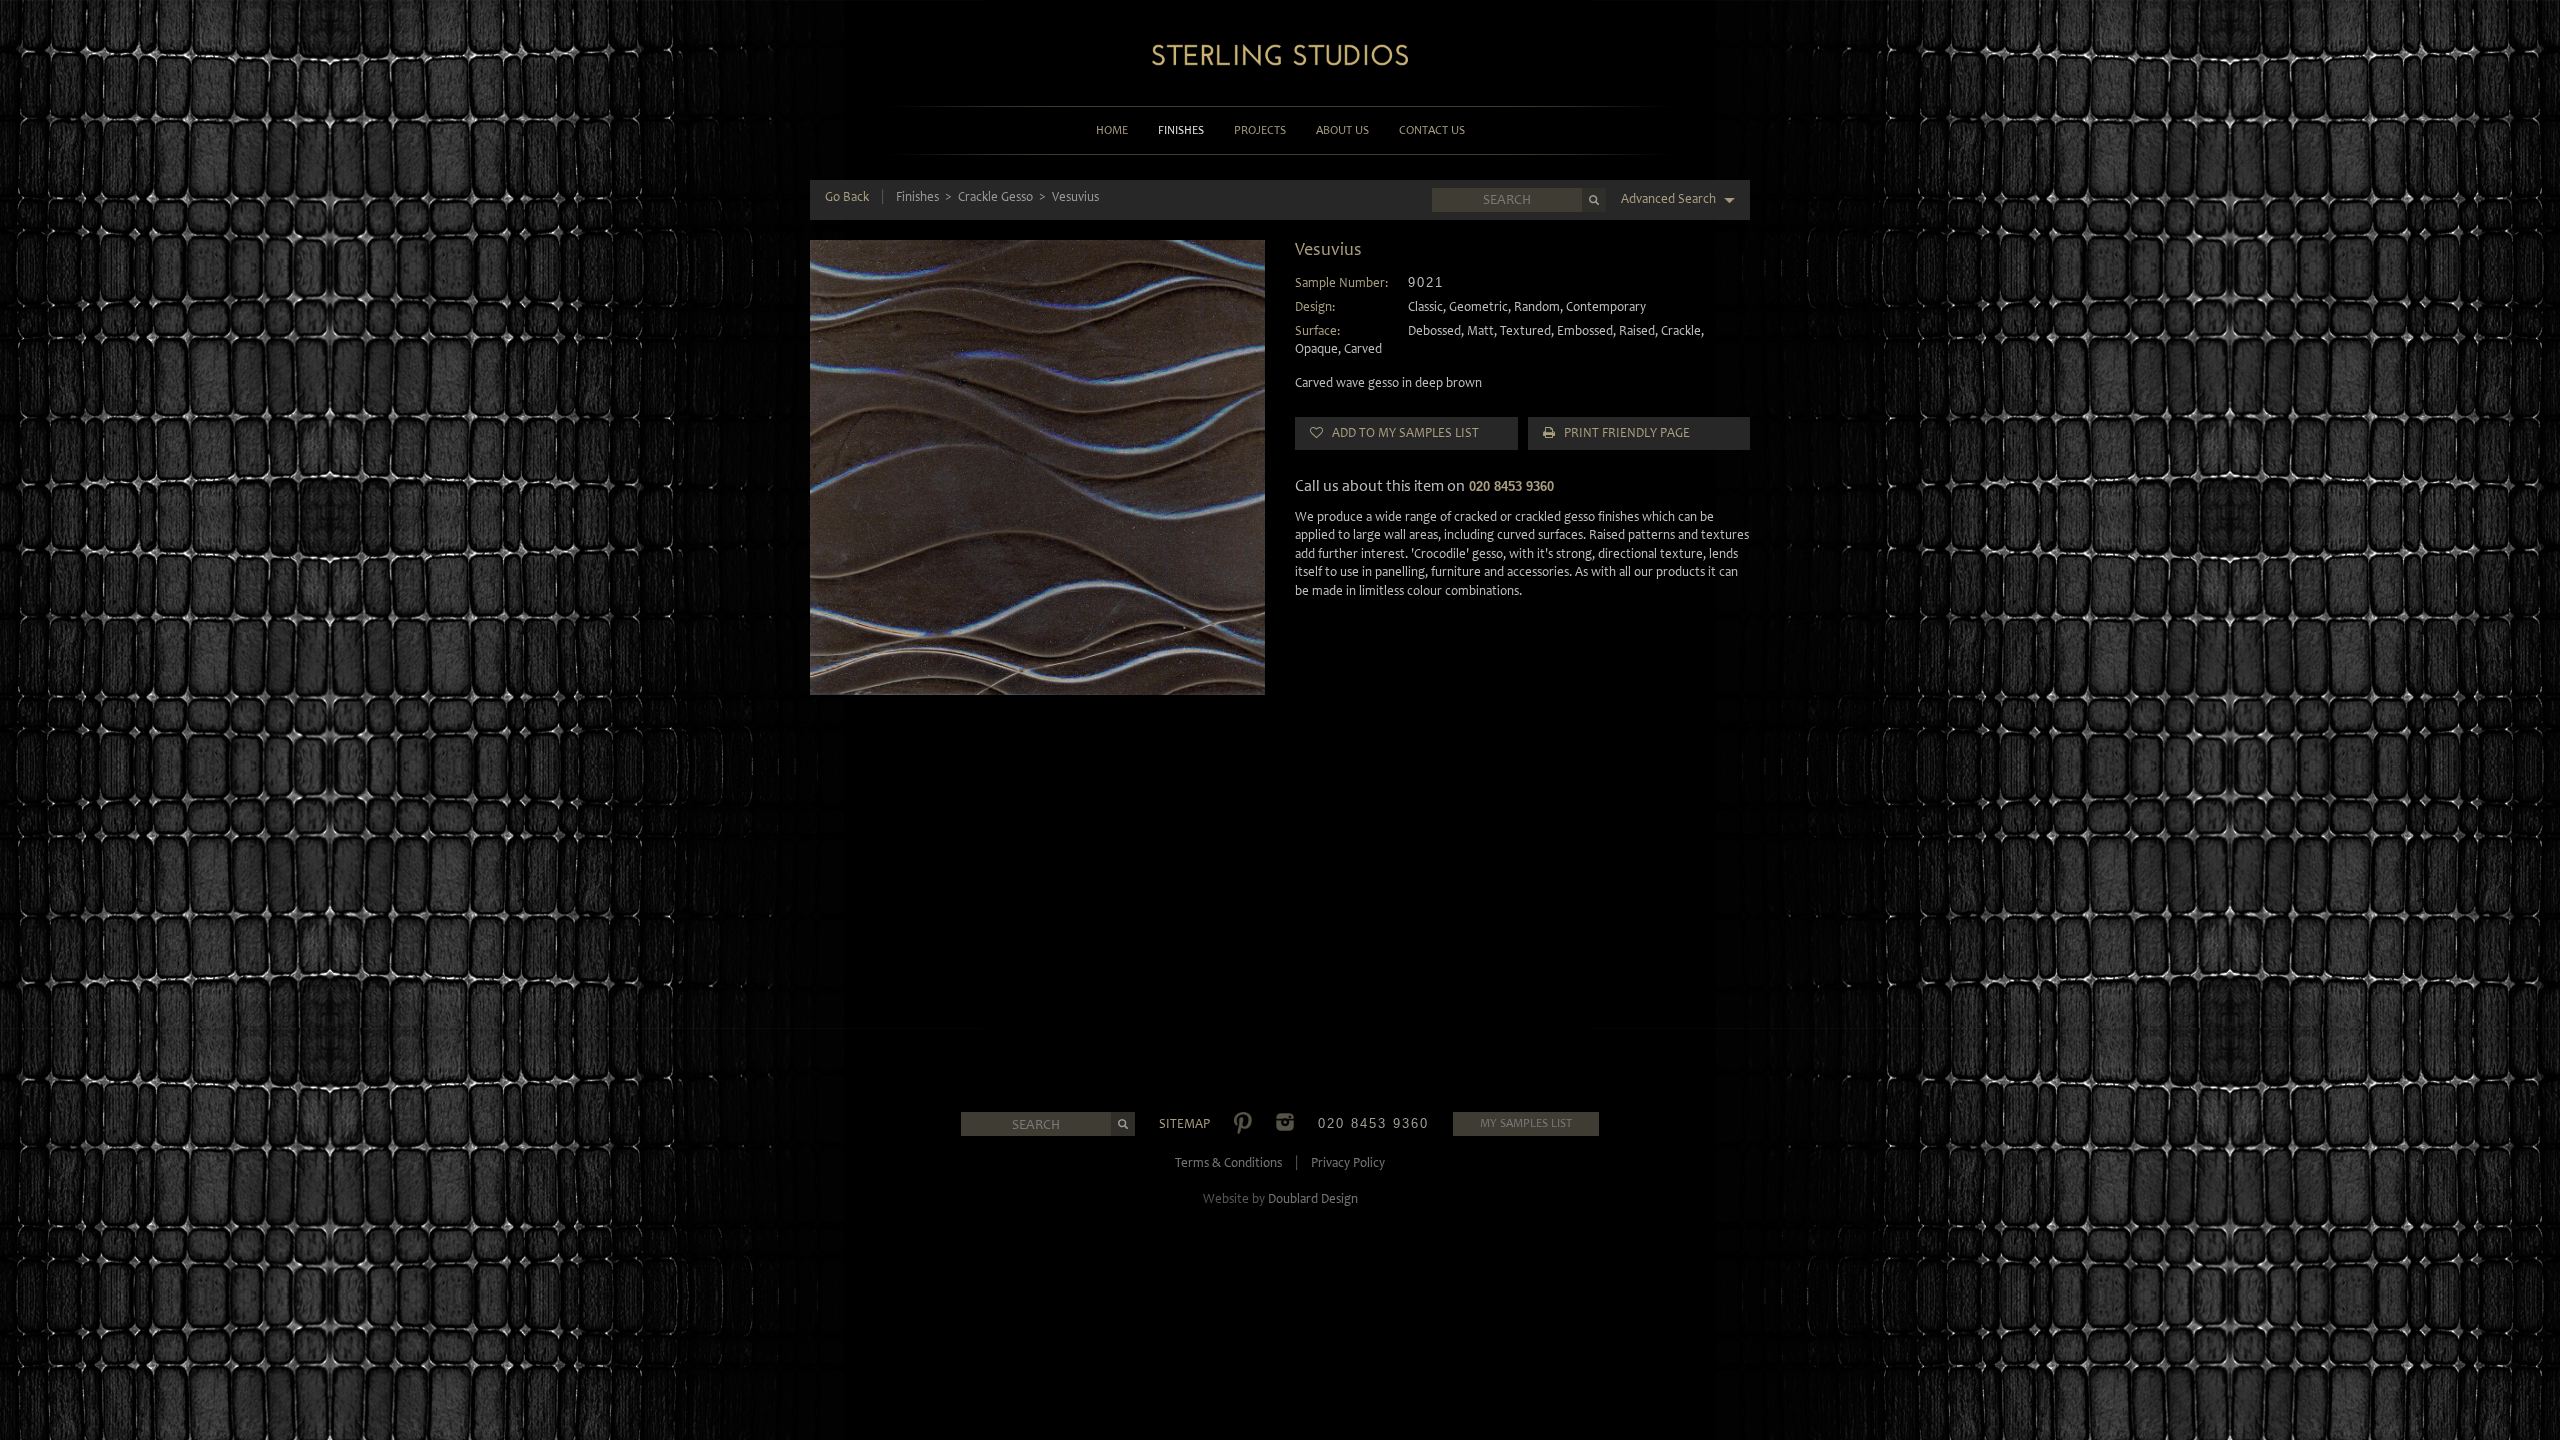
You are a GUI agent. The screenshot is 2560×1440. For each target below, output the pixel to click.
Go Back (847, 196)
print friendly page (1622, 432)
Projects (1260, 130)
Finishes (1181, 130)
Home (1112, 130)
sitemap (1184, 1123)
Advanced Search (1670, 198)
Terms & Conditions (1228, 1162)
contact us (1432, 130)
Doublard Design (1313, 1198)
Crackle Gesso (995, 196)
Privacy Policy (1348, 1162)
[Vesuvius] (1037, 467)
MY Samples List (1526, 1123)
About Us (1342, 130)
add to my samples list (1401, 432)
